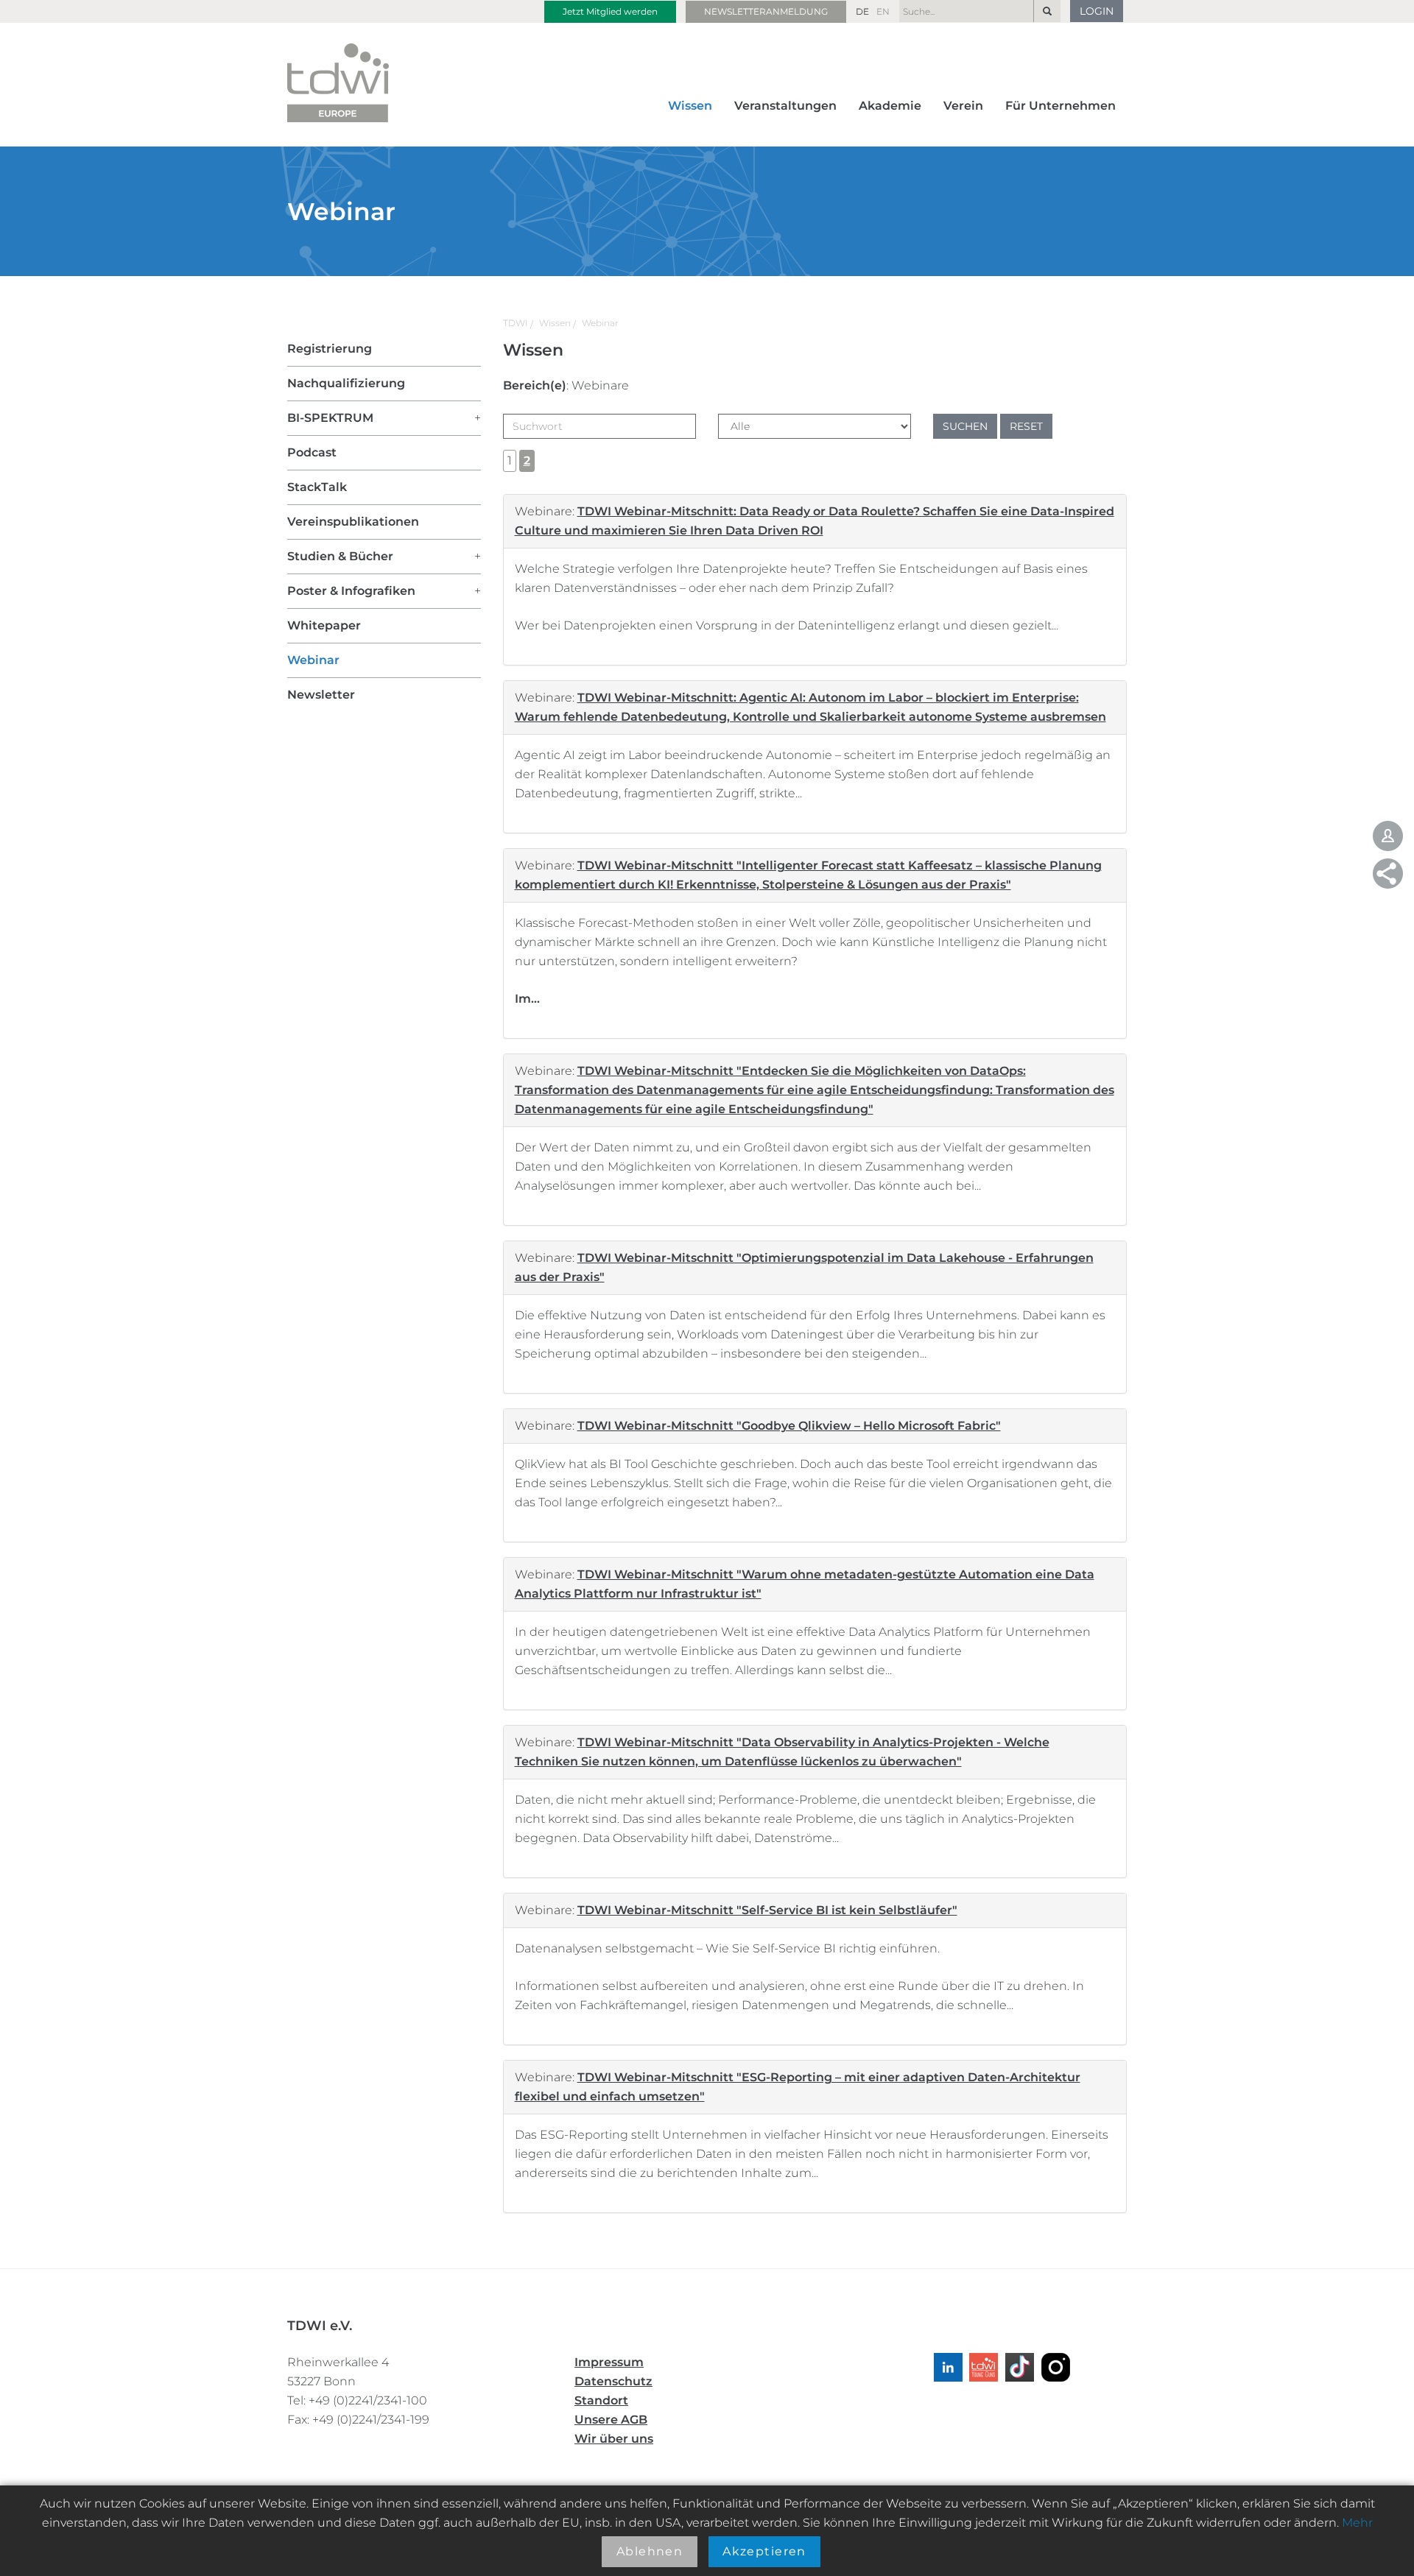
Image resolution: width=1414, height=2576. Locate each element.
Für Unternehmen (1060, 106)
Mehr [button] (1357, 2523)
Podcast (312, 452)
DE (862, 11)
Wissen (690, 106)
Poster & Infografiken (351, 591)
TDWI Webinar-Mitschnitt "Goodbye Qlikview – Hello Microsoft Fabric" (789, 1426)
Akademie (890, 106)
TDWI (516, 323)
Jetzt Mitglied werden (610, 11)
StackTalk (317, 487)
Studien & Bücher (340, 556)
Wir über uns (614, 2439)
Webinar (600, 323)
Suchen (965, 426)
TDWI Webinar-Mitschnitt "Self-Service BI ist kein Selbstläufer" (767, 1910)
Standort (601, 2400)
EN (883, 11)
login (1097, 11)
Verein (963, 106)
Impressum (609, 2362)
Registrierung (330, 349)
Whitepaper (324, 625)
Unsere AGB (611, 2420)
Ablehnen (650, 2551)
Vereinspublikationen (353, 522)
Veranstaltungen (785, 106)
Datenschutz (613, 2381)
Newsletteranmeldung (766, 11)
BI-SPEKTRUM (330, 418)
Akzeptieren (764, 2551)
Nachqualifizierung (346, 383)
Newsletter (321, 695)
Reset (1026, 426)
